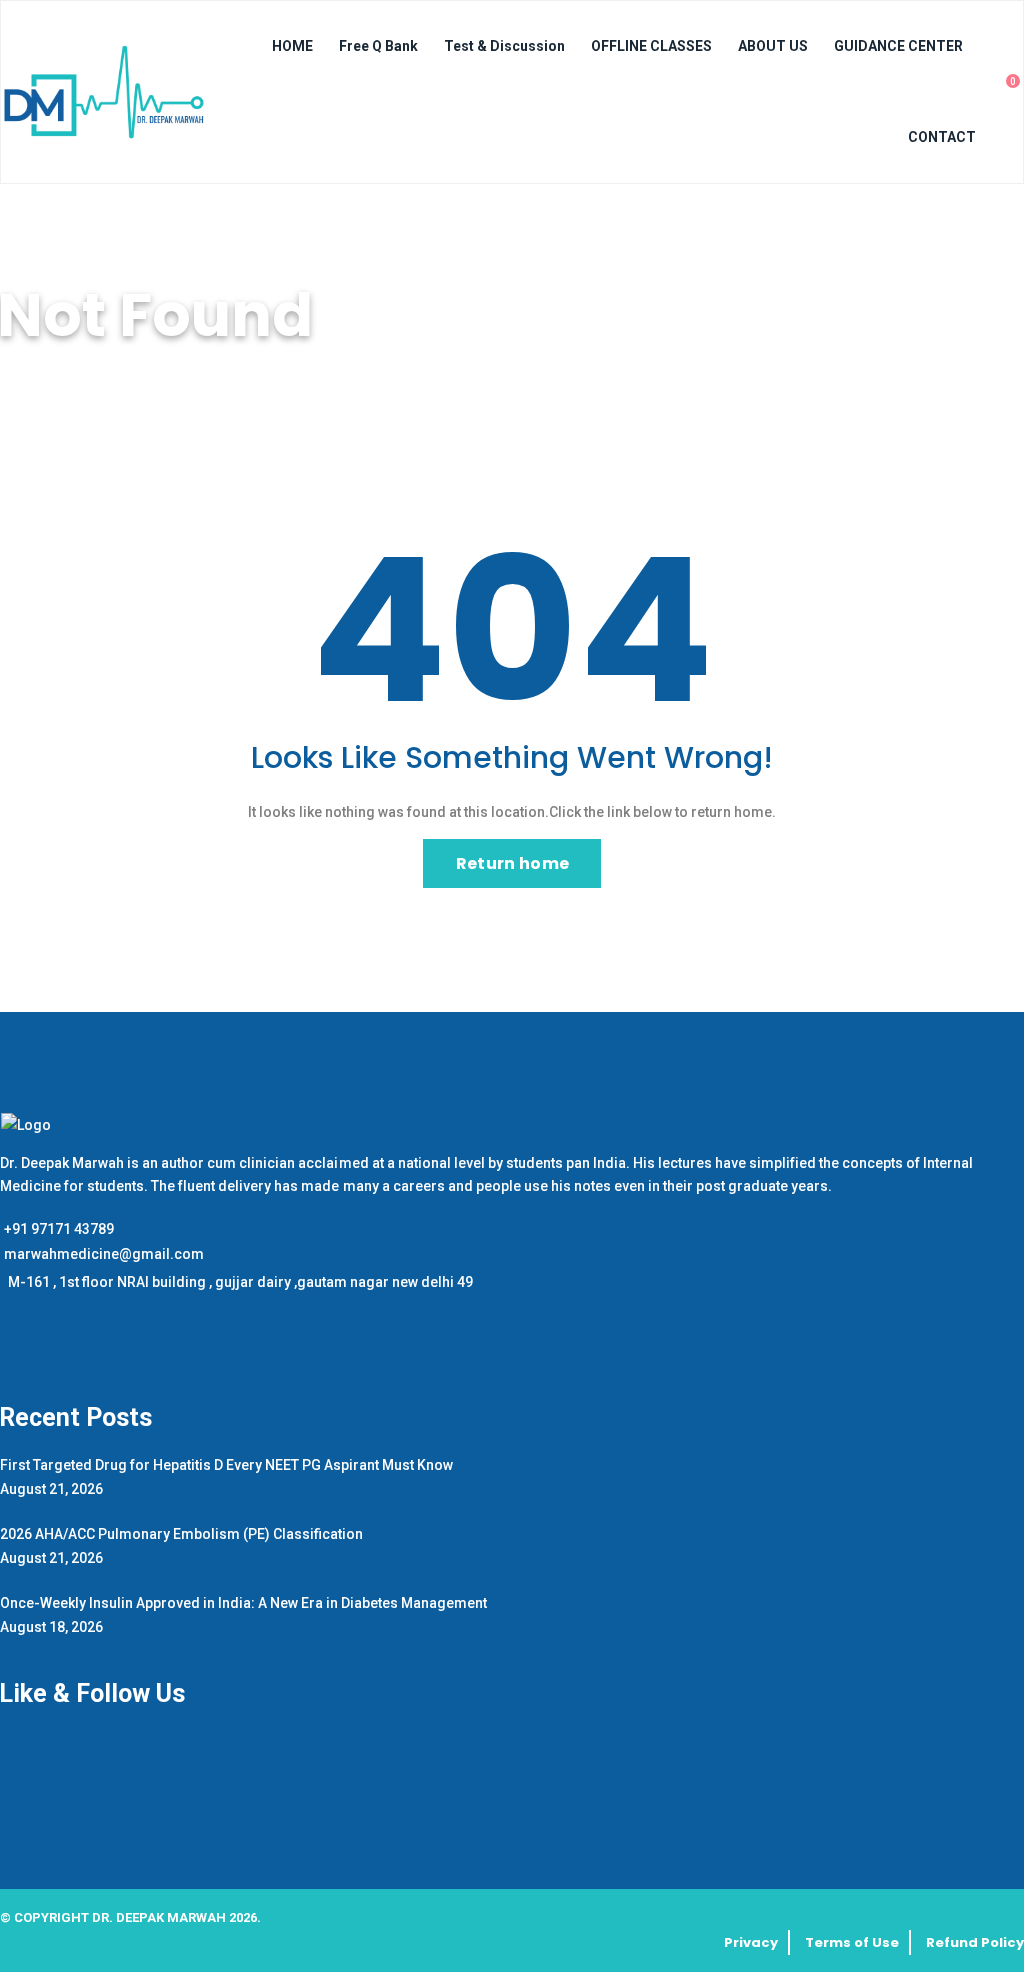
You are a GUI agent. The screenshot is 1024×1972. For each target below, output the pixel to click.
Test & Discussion (504, 46)
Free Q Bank (378, 46)
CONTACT (942, 137)
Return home (512, 863)
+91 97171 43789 (59, 1229)
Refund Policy (975, 1942)
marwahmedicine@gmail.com (104, 1254)
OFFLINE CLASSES (651, 46)
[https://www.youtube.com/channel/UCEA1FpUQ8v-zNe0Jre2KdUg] (31, 1351)
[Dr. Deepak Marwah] (104, 91)
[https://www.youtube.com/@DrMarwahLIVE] (20, 1351)
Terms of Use (852, 1942)
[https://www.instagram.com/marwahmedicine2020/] (12, 1351)
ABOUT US (773, 46)
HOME (292, 46)
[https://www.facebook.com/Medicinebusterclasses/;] (4, 1351)
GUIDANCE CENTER (898, 46)
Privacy (751, 1942)
